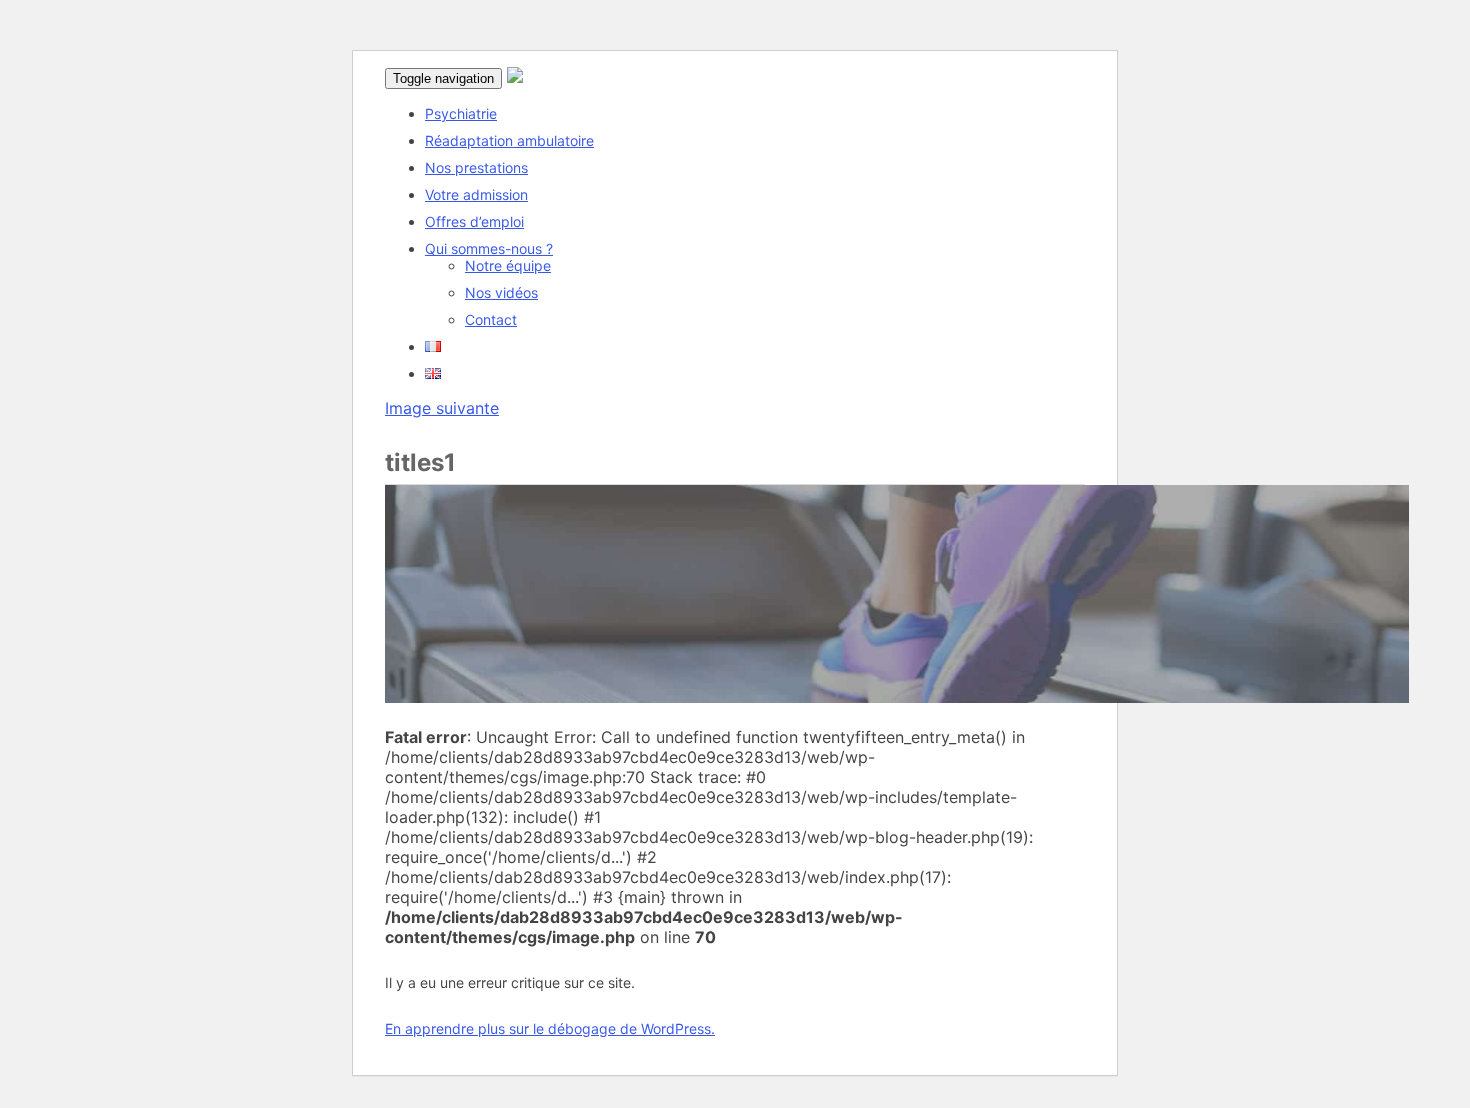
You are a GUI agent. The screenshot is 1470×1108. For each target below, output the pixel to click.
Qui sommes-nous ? (489, 248)
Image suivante (442, 408)
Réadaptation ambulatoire (509, 140)
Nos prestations (476, 167)
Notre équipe (508, 265)
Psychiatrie (461, 113)
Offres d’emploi (474, 221)
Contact (491, 319)
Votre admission (476, 194)
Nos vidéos (501, 292)
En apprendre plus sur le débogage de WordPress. (550, 1028)
